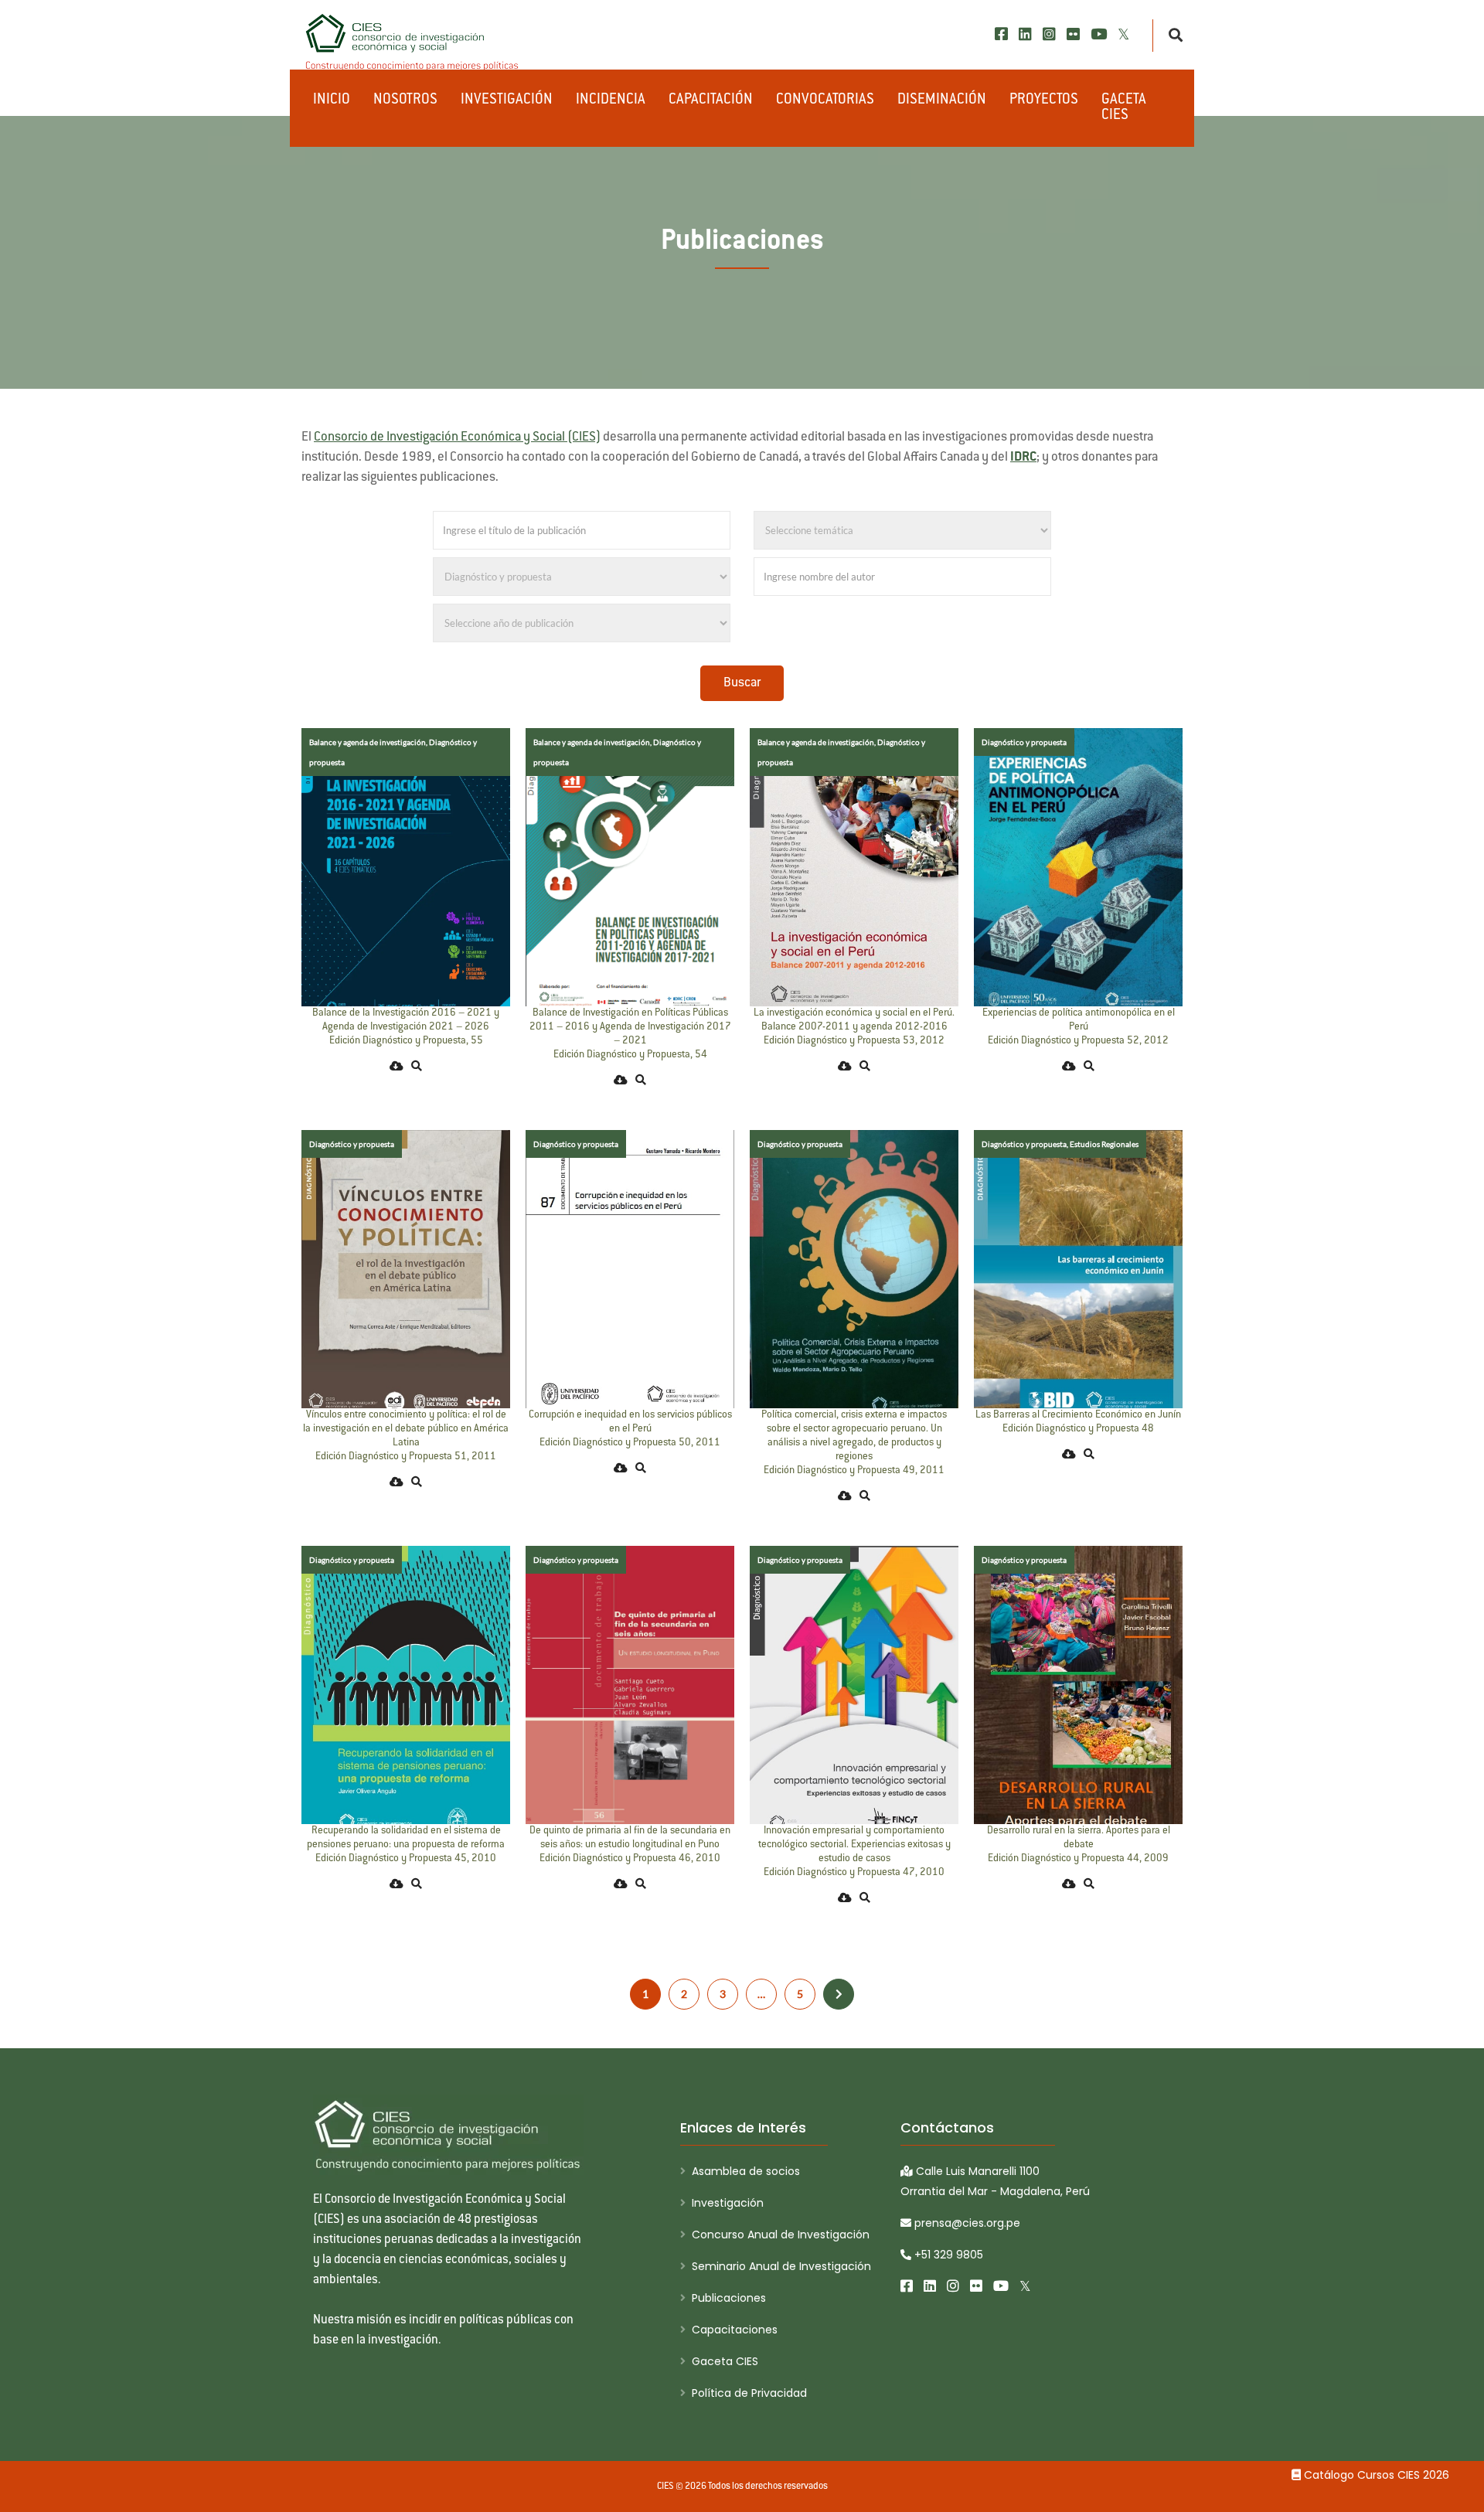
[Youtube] (1099, 34)
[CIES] (413, 43)
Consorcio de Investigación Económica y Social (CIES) (457, 437)
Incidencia (611, 100)
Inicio (332, 100)
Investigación (507, 100)
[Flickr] (1073, 34)
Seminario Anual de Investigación (781, 2266)
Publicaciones (729, 2298)
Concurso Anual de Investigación (781, 2235)
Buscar (742, 683)
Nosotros (405, 100)
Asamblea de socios (746, 2171)
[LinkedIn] (1025, 34)
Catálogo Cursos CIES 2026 (1375, 2475)
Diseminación (942, 100)
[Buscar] (1171, 36)
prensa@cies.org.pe (966, 2223)
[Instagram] (1049, 34)
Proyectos (1044, 100)
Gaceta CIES (1124, 108)
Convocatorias (825, 100)
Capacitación (711, 100)
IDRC (1023, 458)
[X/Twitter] (1123, 34)
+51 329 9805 (947, 2255)
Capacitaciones (735, 2330)
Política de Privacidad (749, 2393)
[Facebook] (1001, 34)
